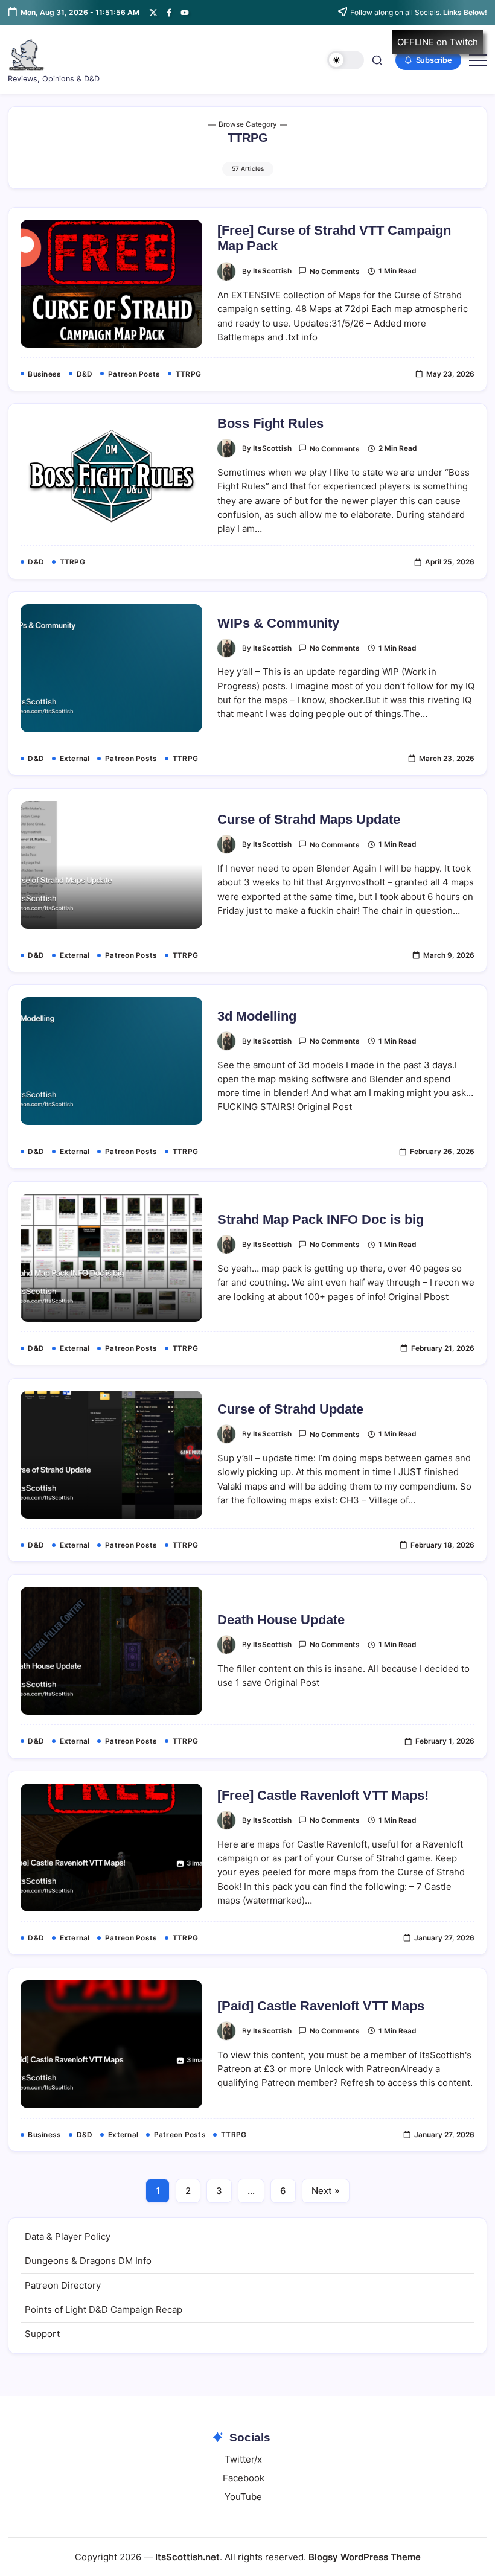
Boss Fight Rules (270, 423)
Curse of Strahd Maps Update (309, 819)
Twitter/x (243, 2459)
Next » (326, 2191)
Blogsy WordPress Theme (365, 2557)
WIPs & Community (278, 623)
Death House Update (281, 1620)
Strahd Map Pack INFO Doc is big (321, 1219)
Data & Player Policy (68, 2236)
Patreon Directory (63, 2285)
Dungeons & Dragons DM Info (88, 2261)
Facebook (244, 2478)
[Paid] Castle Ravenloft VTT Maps (321, 2006)
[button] (346, 60)
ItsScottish (272, 271)
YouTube (243, 2497)
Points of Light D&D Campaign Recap (104, 2310)
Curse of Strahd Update (290, 1409)
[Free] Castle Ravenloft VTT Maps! (323, 1795)
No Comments (335, 272)
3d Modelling (257, 1016)
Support (42, 2334)
